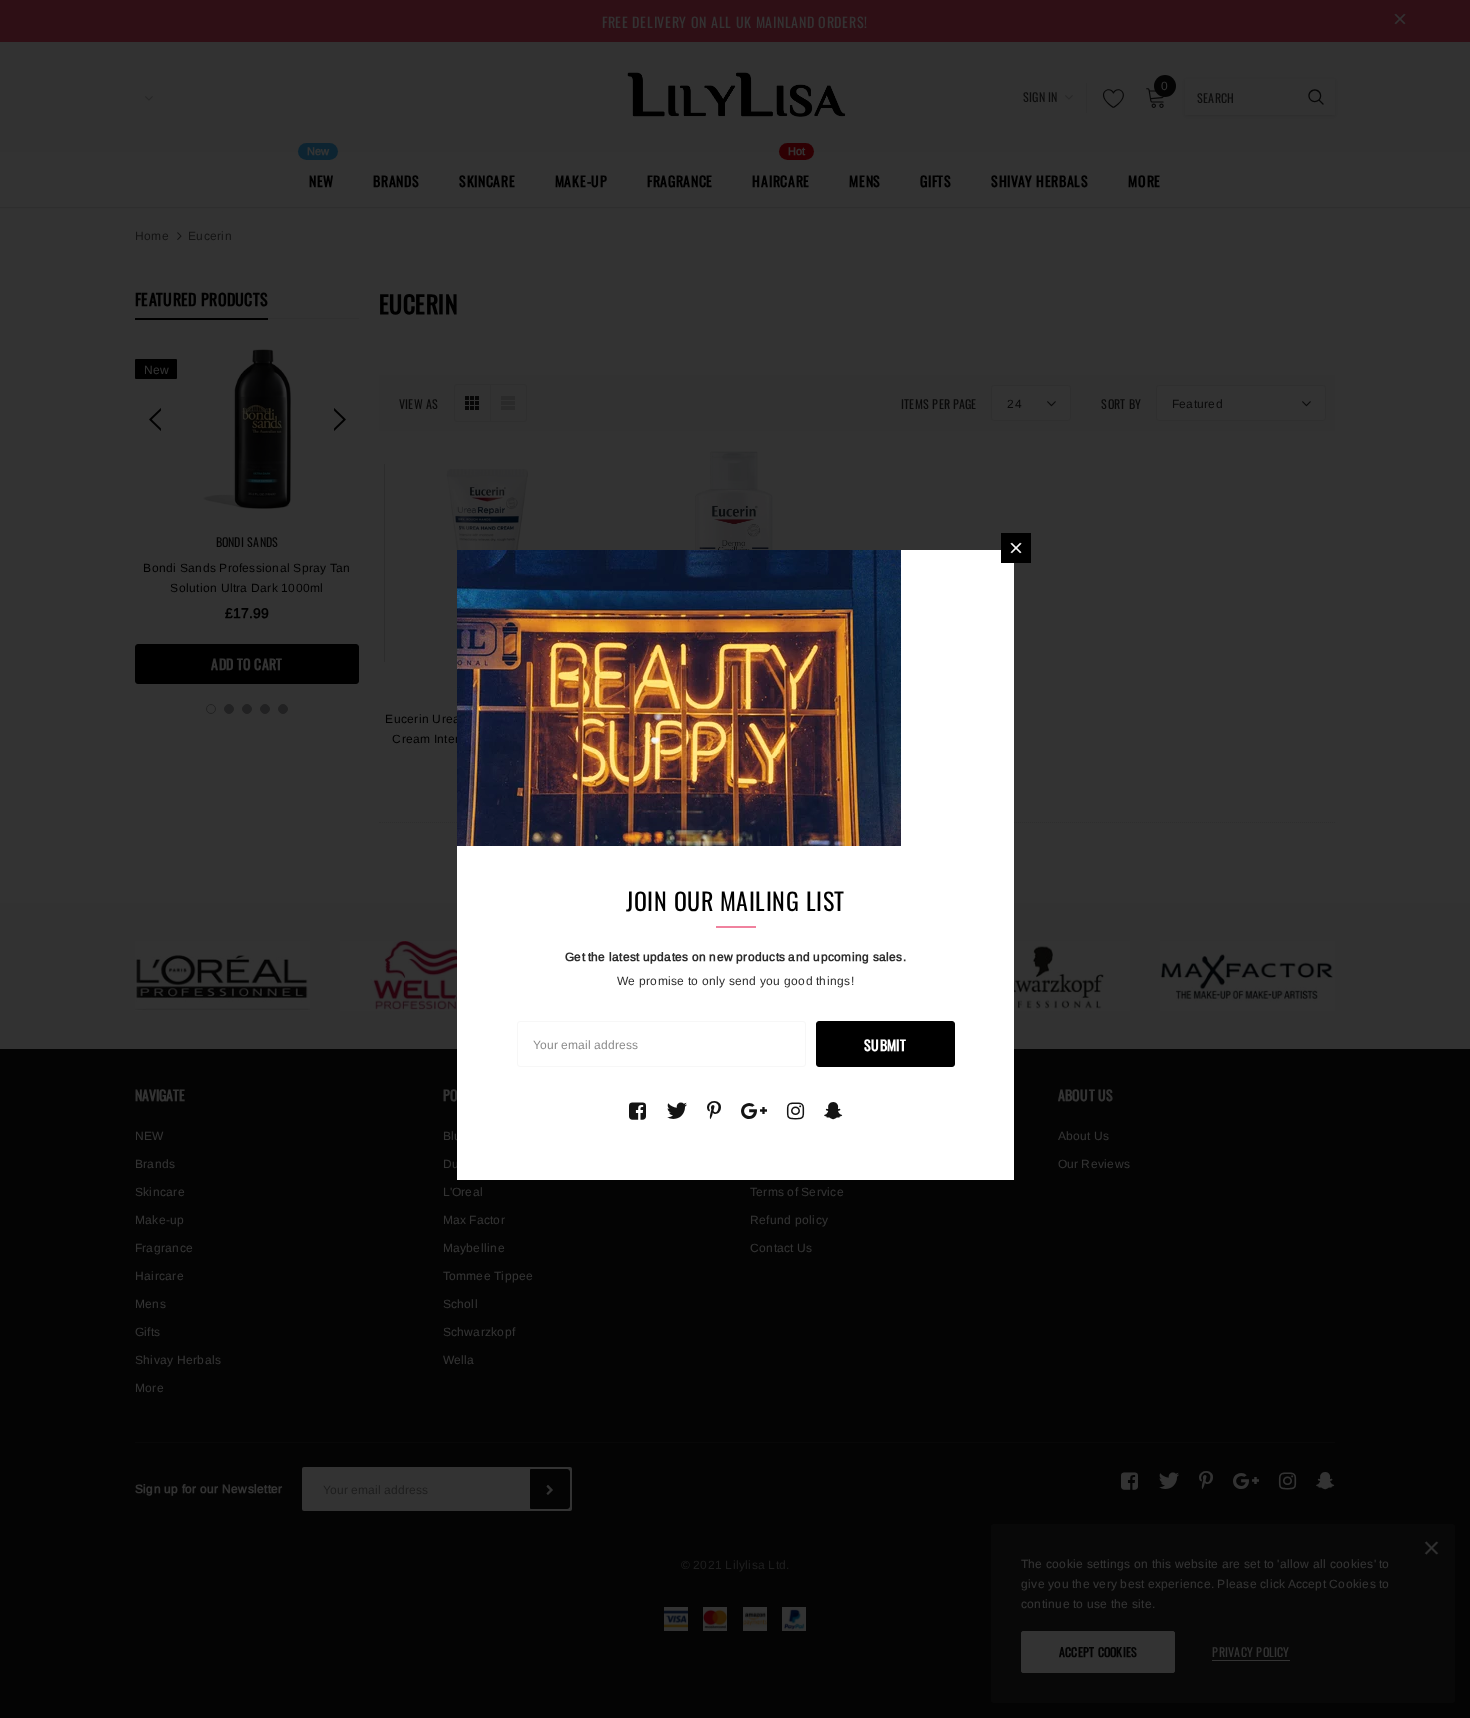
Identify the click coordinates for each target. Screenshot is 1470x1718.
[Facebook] (637, 1111)
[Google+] (754, 1111)
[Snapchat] (833, 1111)
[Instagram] (795, 1111)
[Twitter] (676, 1111)
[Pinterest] (714, 1111)
